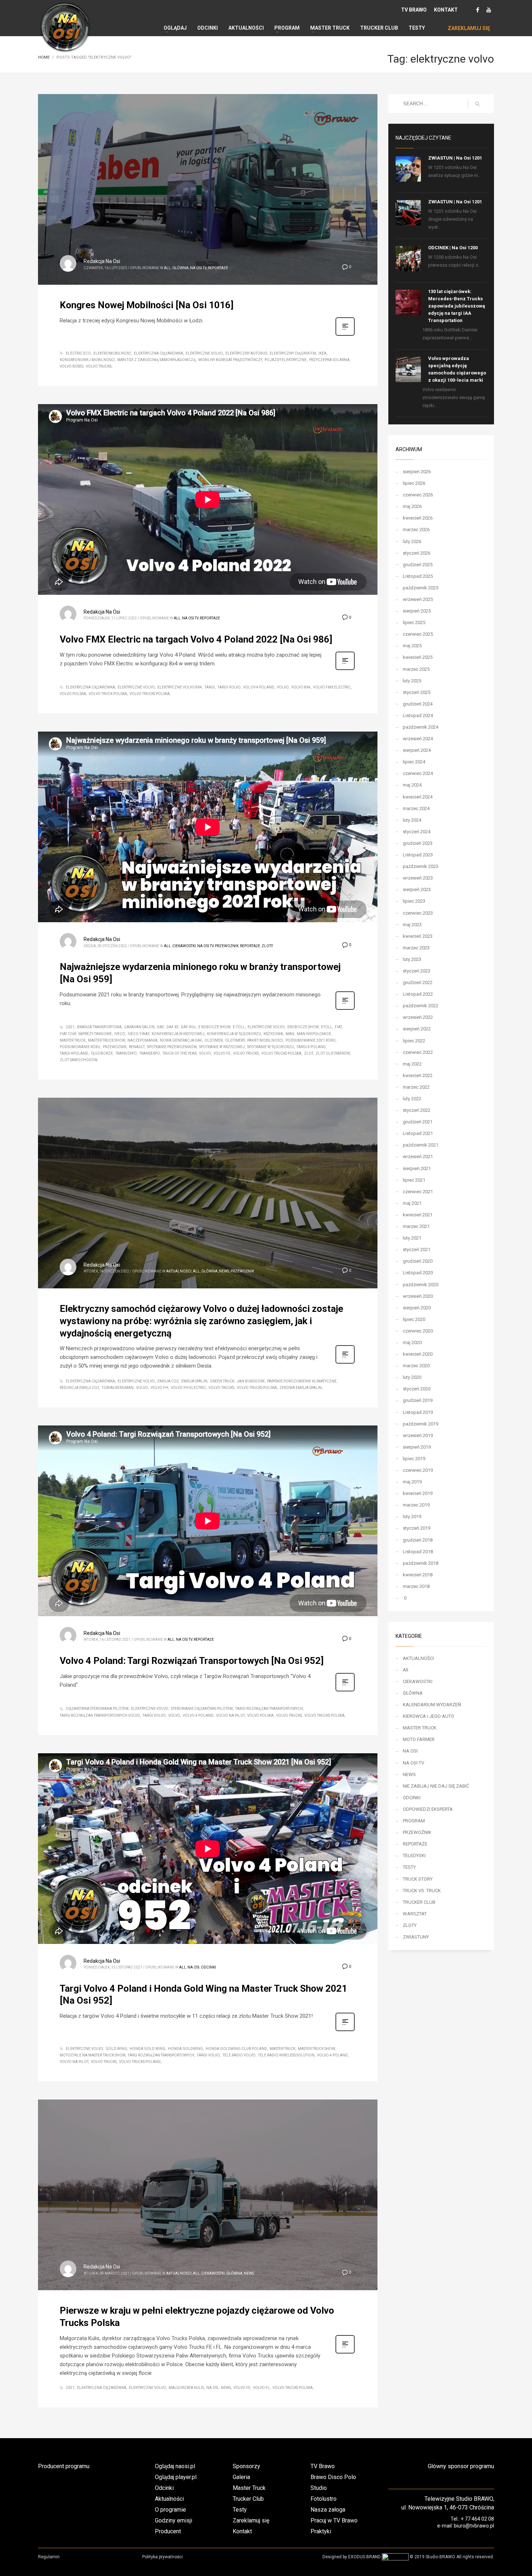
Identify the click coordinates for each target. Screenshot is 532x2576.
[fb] (478, 10)
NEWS (224, 1271)
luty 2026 (412, 541)
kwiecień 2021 (418, 1215)
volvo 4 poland (198, 1715)
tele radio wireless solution (286, 2055)
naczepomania (142, 1040)
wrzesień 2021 (418, 1156)
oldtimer (214, 1040)
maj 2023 (412, 925)
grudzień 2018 (418, 1540)
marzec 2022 (416, 1087)
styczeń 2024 (417, 832)
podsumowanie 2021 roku (311, 1040)
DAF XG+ (188, 1027)
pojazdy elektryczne (286, 360)
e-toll (239, 1027)
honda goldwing (185, 2049)
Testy (240, 2510)
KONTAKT (446, 10)
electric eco (78, 353)
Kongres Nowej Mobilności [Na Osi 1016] (147, 305)
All (167, 268)
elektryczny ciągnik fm (293, 353)
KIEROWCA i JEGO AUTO (428, 1716)
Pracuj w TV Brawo (334, 2520)
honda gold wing (147, 2049)
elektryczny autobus (246, 353)
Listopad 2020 (418, 1273)
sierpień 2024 (417, 750)
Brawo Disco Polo (333, 2477)
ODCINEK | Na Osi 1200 (453, 248)
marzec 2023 (416, 948)
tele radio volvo (239, 2055)
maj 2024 (412, 785)
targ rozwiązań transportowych (161, 2055)
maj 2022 (412, 1064)
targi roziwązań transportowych (269, 1709)
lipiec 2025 (414, 622)
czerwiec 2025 (418, 634)
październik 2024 (421, 727)
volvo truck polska (108, 694)
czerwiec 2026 (418, 495)
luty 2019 (412, 1516)
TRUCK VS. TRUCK (422, 1891)
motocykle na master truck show (92, 2055)
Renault (137, 1047)
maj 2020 (412, 1342)
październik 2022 (421, 1006)
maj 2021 (412, 1203)
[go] (477, 104)
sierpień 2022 (417, 1029)
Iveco (120, 1034)
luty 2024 (412, 820)
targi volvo (229, 687)
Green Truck (222, 1381)
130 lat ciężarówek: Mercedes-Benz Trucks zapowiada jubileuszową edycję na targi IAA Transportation (457, 306)
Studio (319, 2488)
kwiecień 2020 (418, 1354)
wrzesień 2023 (418, 878)
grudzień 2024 (418, 704)
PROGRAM (414, 1821)
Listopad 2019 (418, 1412)
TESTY (409, 1867)
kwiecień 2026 (418, 518)
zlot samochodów (78, 1060)
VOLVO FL (261, 2388)
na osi (212, 2388)
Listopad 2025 (418, 576)
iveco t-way (138, 1034)
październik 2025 (421, 588)
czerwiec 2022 (418, 1052)
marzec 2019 (416, 1505)
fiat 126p (68, 1034)
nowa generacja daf (181, 1040)
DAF (161, 1027)
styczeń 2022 (417, 1110)
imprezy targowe (95, 1034)
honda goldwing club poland (236, 2049)
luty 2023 (412, 959)
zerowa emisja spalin (301, 1388)
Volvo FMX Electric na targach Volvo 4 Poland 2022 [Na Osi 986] (196, 639)
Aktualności (169, 2499)
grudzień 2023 (418, 843)
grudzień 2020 (418, 1261)
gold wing (116, 2049)
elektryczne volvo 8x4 (180, 687)
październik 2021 (421, 1145)
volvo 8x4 (301, 687)
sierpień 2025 (417, 611)
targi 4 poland (311, 1047)
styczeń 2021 (417, 1249)
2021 (70, 1027)
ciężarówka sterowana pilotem (97, 1709)
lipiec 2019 (414, 1459)
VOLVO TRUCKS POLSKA (150, 694)
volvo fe (222, 1053)
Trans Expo (126, 1053)
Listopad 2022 (418, 994)
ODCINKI (208, 1967)
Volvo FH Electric (188, 1388)
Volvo (283, 687)
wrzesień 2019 (418, 1435)
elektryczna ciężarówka (159, 353)
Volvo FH (159, 1388)
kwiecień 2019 (418, 1493)
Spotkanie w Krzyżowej (222, 1047)
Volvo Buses (71, 366)
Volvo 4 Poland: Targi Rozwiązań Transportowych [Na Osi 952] (192, 1661)
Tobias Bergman (118, 1388)
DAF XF (172, 1027)
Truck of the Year (180, 1053)
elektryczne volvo (204, 353)
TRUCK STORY (418, 1879)
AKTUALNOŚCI (179, 1271)
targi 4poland (74, 1053)
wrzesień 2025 (418, 599)
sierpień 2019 (417, 1447)
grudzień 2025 (418, 565)
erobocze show (303, 1027)
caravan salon (139, 1027)
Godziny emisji (174, 2520)
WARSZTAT (415, 1914)
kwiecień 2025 (418, 657)
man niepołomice (314, 1034)
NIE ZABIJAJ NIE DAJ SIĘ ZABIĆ (436, 1786)
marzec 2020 (416, 1366)
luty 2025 (412, 681)
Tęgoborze (102, 1053)
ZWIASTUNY (416, 1937)
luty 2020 (412, 1377)
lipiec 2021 (414, 1180)
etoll (327, 1027)
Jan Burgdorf (251, 1381)
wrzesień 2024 (418, 739)
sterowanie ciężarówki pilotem (202, 1709)
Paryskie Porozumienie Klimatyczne (302, 1381)
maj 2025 (412, 646)
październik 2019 (421, 1424)
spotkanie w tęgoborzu (271, 1047)
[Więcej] (345, 335)
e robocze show (214, 1027)
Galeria (241, 2477)
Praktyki (321, 2531)
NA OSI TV (198, 268)
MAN (290, 1034)
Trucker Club (248, 2499)
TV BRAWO (414, 10)
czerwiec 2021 (418, 1192)
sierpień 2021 (417, 1168)
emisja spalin (194, 1381)
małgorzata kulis (186, 2388)
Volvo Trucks (99, 366)
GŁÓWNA (180, 268)
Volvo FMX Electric (332, 687)
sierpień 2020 (417, 1308)
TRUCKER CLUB (419, 1902)
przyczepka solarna (329, 360)
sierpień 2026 (417, 472)
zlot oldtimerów (333, 1053)
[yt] (489, 10)
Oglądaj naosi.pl (175, 2466)
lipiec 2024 (414, 762)
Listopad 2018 (418, 1552)
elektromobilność (112, 353)
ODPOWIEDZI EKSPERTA (428, 1809)
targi (210, 687)
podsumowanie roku (80, 1047)
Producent (168, 2531)
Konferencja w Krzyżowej (178, 1034)
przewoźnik (115, 1047)
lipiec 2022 (414, 1041)
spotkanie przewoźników (172, 1047)
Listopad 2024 (418, 715)
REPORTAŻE (218, 268)
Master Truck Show (106, 1040)
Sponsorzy (246, 2466)
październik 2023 (421, 866)
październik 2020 (421, 1285)
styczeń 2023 (417, 971)
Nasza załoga (328, 2510)
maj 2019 (412, 1482)
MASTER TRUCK (420, 1728)
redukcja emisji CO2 (79, 1388)
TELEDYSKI (414, 1855)
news (226, 2388)
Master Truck (73, 1040)
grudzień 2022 (418, 982)
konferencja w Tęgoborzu (234, 1034)
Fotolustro (324, 2499)
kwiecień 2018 (418, 1575)
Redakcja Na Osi (102, 261)
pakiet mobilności (265, 1040)
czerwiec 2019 (418, 1470)
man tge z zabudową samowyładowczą (157, 360)
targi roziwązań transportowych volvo (100, 1715)
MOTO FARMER (419, 1739)
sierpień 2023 (417, 889)
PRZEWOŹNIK (227, 946)
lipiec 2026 (414, 483)
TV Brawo (323, 2466)
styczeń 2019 (417, 1528)
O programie (170, 2510)
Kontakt (242, 2531)
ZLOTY (267, 946)
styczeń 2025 (417, 692)
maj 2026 (412, 506)
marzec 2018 (416, 1586)
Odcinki (164, 2488)
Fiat (338, 1027)
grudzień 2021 (418, 1122)
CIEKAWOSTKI (184, 946)
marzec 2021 (416, 1226)
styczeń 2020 (417, 1389)
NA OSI (193, 1967)
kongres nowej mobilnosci (87, 360)
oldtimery (235, 1040)
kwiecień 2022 (418, 1075)
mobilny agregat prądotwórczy (230, 360)
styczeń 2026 (417, 553)
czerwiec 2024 (418, 773)
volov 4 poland (259, 687)
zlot (309, 1053)
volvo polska (73, 694)
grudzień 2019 (418, 1400)
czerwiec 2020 (418, 1331)
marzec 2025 (416, 669)
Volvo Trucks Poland (140, 2062)
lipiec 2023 (414, 901)
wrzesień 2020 (418, 1296)
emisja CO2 (168, 1381)
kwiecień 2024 (418, 797)
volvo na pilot (230, 1715)
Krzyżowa (273, 1034)
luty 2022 (412, 1099)
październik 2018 (421, 1563)
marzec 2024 (416, 808)
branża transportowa (99, 1027)
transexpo (150, 1053)
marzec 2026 (416, 529)
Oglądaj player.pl (176, 2477)
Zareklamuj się (251, 2520)
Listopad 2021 (418, 1133)
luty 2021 (412, 1238)
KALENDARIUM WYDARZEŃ (432, 1705)
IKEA (322, 353)
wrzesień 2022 (418, 1017)
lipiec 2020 (414, 1319)
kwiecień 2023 (418, 936)
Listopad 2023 (418, 855)
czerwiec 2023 (418, 913)
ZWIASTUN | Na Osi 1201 (455, 158)
